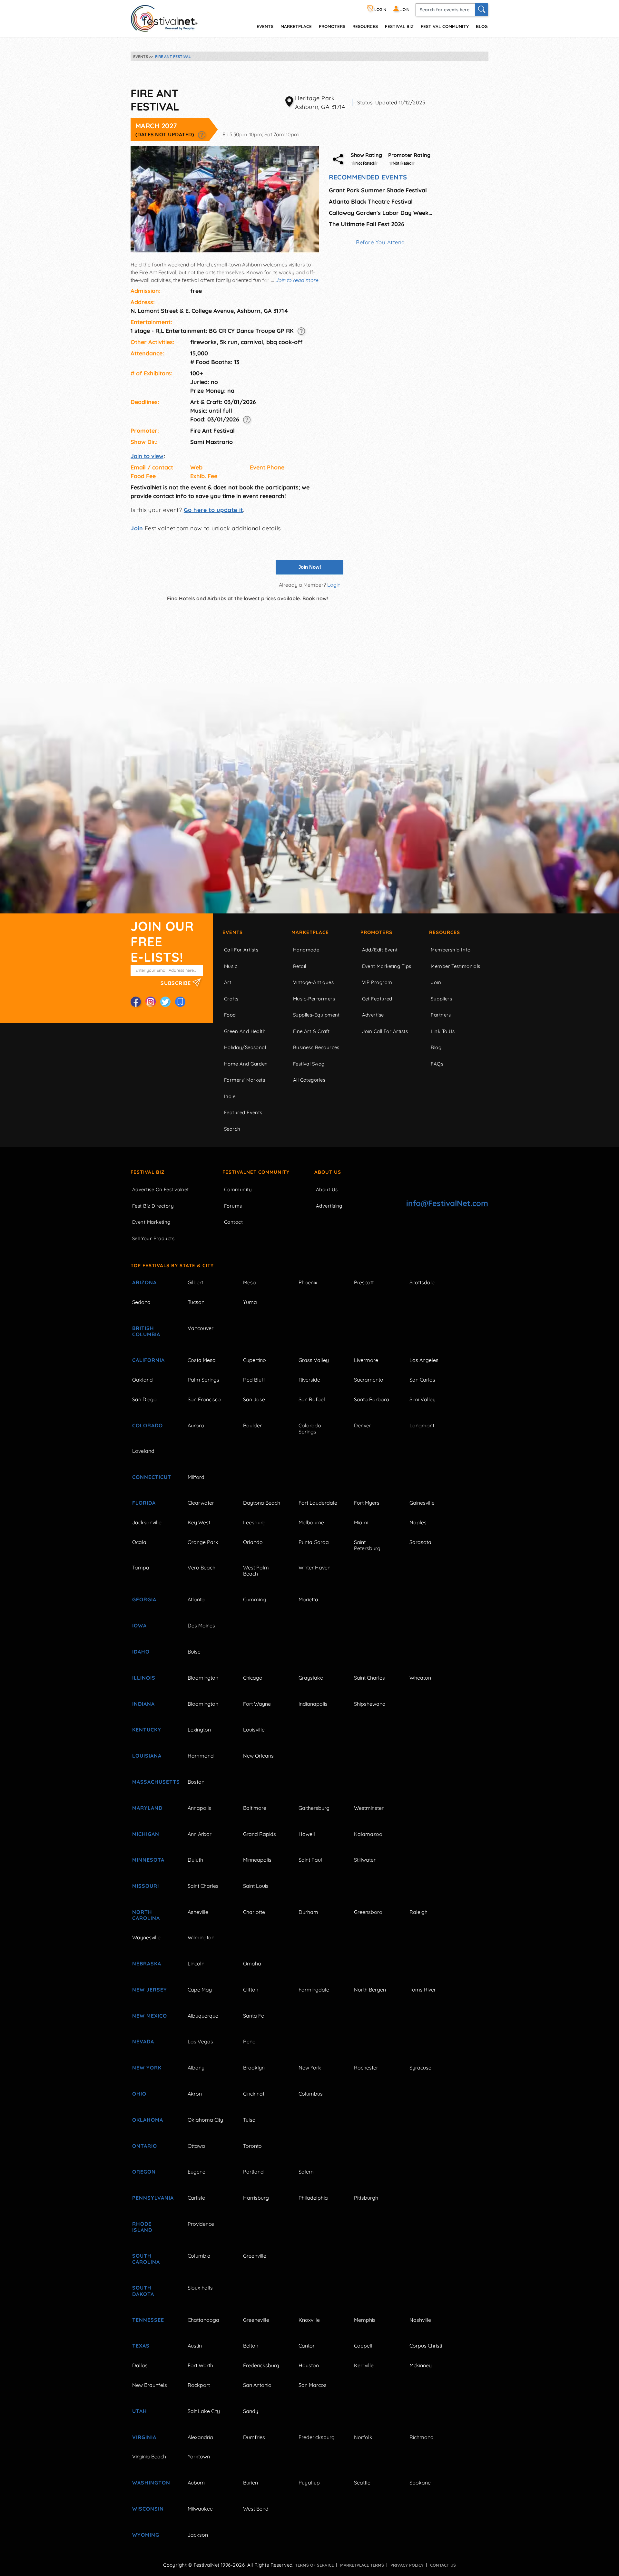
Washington (151, 2483)
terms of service (314, 2565)
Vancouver (201, 1328)
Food (230, 1015)
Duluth (195, 1860)
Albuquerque (203, 2016)
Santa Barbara (372, 1399)
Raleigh (418, 1912)
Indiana (143, 1704)
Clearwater (201, 1503)
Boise (194, 1652)
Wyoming (146, 2535)
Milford (196, 1477)
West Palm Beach (256, 1571)
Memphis (365, 2320)
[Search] (482, 10)
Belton (251, 2346)
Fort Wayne (257, 1704)
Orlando (253, 1542)
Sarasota (420, 1542)
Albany (196, 2068)
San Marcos (313, 2385)
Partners (441, 1015)
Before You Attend (380, 242)
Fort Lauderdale (318, 1503)
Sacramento (369, 1380)
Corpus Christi (426, 2346)
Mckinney (421, 2365)
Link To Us (443, 1031)
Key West (199, 1522)
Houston (309, 2365)
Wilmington (201, 1937)
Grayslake (311, 1678)
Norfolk (363, 2437)
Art (228, 982)
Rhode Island (142, 2227)
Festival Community (445, 26)
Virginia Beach (149, 2456)
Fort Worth (200, 2365)
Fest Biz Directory (153, 1206)
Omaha (252, 1963)
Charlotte (254, 1912)
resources (365, 26)
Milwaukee (200, 2509)
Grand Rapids (260, 1834)
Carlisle (196, 2198)
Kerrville (364, 2365)
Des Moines (201, 1626)
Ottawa (196, 2146)
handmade (306, 950)
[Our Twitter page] (165, 1002)
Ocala (139, 1542)
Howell (307, 1834)
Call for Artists (241, 950)
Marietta (308, 1599)
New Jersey (150, 1990)
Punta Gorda (314, 1542)
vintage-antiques (313, 982)
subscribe (177, 983)
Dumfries (254, 2437)
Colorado (147, 1425)
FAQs (437, 1064)
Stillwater (365, 1860)
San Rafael (312, 1399)
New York (147, 2068)
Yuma (250, 1302)
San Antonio (257, 2385)
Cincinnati (254, 2094)
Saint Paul (310, 1860)
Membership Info (451, 950)
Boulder (252, 1425)
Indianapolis (313, 1704)
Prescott (364, 1282)
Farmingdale (314, 1990)
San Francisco (204, 1399)
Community (238, 1189)
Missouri (146, 1886)
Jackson (198, 2535)
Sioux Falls (200, 2288)
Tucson (196, 1302)
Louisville (254, 1730)
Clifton (251, 1990)
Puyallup (309, 2483)
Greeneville (256, 2320)
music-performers (314, 999)
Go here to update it (213, 510)
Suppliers (441, 999)
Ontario (145, 2146)
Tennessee (148, 2320)
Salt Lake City (204, 2411)
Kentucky (147, 1730)
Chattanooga (203, 2320)
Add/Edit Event (380, 950)
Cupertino (255, 1360)
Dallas (140, 2365)
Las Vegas (200, 2041)
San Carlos (422, 1380)
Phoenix (308, 1282)
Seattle (362, 2483)
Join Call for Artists (385, 1031)
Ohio (139, 2094)
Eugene (197, 2172)
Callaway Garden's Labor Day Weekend (380, 213)
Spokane (420, 2483)
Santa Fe (254, 2016)
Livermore (366, 1360)
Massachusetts (152, 1782)
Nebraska (147, 1963)
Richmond (422, 2437)
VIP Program (377, 982)
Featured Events (243, 1112)
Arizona (144, 1282)
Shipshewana (370, 1704)
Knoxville (309, 2320)
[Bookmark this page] (180, 1002)
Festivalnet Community (256, 1172)
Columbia (199, 2256)
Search (232, 1129)
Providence (201, 2224)
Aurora (196, 1425)
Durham (308, 1912)
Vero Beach (201, 1568)
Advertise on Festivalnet (161, 1189)
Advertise (373, 1015)
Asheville (198, 1912)
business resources (316, 1047)
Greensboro (368, 1912)
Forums (233, 1206)
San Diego (144, 1399)
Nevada (143, 2041)
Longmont (422, 1425)
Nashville (420, 2320)
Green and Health (245, 1031)
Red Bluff (254, 1380)
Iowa (139, 1626)
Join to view (147, 456)
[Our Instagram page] (151, 1002)
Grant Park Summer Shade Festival (378, 190)
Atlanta (196, 1599)
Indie (230, 1096)
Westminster (369, 1808)
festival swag (309, 1064)
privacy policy (407, 2565)
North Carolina (146, 1915)
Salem (306, 2172)
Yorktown (199, 2456)
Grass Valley (314, 1360)
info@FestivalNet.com (447, 1203)
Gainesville (422, 1503)
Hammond (201, 1756)
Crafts (231, 999)
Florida (144, 1503)
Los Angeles (424, 1360)
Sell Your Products (153, 1238)
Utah (140, 2411)
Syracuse (420, 2068)
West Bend (256, 2509)
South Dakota (143, 2291)
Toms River (423, 1990)
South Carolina (146, 2259)
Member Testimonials (456, 966)
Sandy (251, 2411)
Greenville (255, 2256)
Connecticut (152, 1477)
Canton (307, 2346)
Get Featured (377, 999)
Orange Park (203, 1542)
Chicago (253, 1678)
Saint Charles (369, 1678)
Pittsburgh (366, 2198)
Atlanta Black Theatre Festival (371, 202)
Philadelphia (313, 2198)
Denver (363, 1425)
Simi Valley (422, 1399)
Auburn (196, 2483)
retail (300, 966)
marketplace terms (362, 2565)
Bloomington (203, 1678)
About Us (328, 1172)
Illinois (144, 1678)
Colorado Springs (310, 1428)
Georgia (144, 1599)
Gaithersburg (314, 1808)
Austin (195, 2346)
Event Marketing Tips (387, 966)
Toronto (252, 2146)
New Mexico (150, 2016)
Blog (482, 26)
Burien (251, 2483)
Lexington (199, 1730)
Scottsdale (422, 1282)
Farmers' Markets (245, 1080)
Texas (141, 2346)
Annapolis (199, 1808)
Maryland (147, 1808)
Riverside (309, 1380)
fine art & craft (311, 1031)
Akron (195, 2094)
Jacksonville (147, 1522)
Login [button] (334, 585)
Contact (233, 1222)
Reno (249, 2041)
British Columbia (146, 1331)
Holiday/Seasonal (245, 1047)
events (265, 26)
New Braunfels (150, 2385)
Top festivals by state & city (172, 1265)
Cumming (255, 1599)
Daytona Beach (262, 1503)
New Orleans (258, 1756)
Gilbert (195, 1282)
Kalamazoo (368, 1834)
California (148, 1360)
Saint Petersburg (367, 1545)
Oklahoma (148, 2120)
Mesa (250, 1282)
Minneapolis (257, 1860)
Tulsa (249, 2120)
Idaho (141, 1652)
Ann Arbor (200, 1834)
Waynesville (146, 1937)
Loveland (143, 1451)
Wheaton (420, 1678)
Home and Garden (246, 1064)
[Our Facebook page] (136, 1002)
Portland (253, 2172)
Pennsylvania (152, 2198)
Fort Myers (367, 1503)
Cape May (200, 1990)
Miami (361, 1522)
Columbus (311, 2094)
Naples (418, 1522)
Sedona (141, 1302)
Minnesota (148, 1860)
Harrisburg (256, 2198)
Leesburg (254, 1522)
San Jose (254, 1399)
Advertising (329, 1206)
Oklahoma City (205, 2120)
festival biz (399, 26)
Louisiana (147, 1756)
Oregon (144, 2172)
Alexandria (200, 2437)
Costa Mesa (202, 1360)
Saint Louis (256, 1886)
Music (231, 966)
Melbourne (311, 1522)
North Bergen (370, 1990)
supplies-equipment (316, 1015)
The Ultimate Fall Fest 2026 (367, 224)
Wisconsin (148, 2509)
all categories (309, 1080)
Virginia (144, 2437)
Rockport (199, 2385)
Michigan (146, 1834)
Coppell (363, 2346)
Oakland (142, 1380)
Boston (196, 1782)
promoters (332, 26)
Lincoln (196, 1963)
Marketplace (296, 26)
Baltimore (255, 1808)
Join (137, 528)
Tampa (141, 1568)
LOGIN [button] (380, 10)
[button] (202, 134)
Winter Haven (314, 1568)
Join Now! (310, 567)
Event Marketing (151, 1222)
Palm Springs (203, 1380)
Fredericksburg (261, 2365)
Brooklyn (254, 2068)
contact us (443, 2565)
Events (233, 932)
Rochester (366, 2068)
